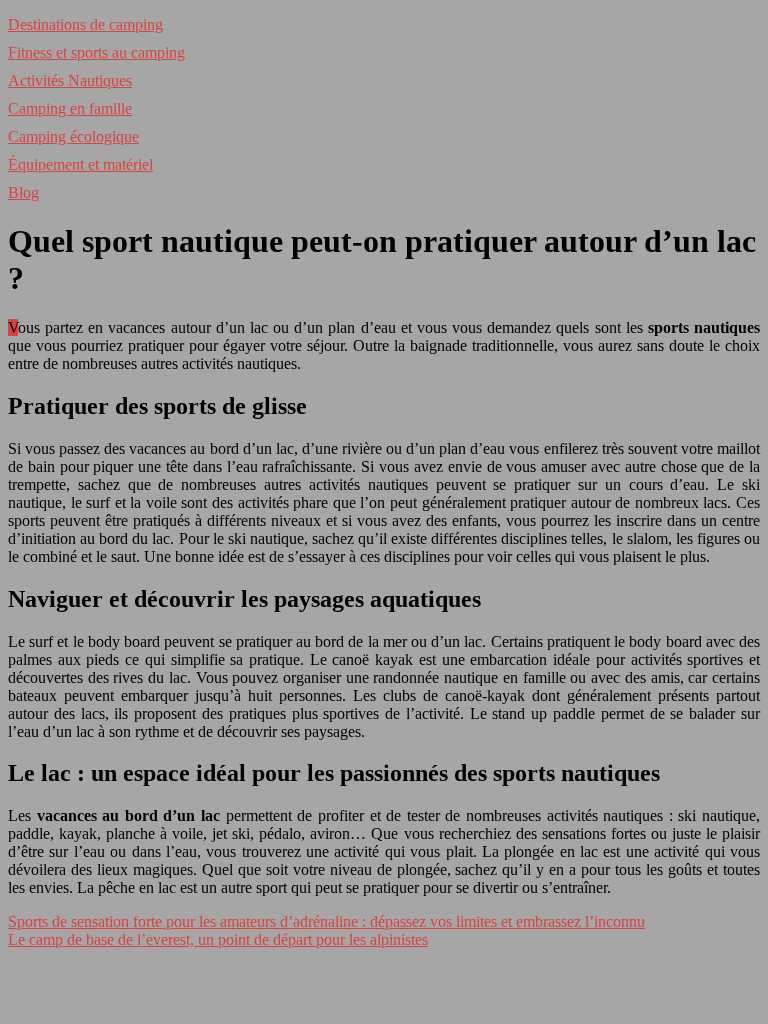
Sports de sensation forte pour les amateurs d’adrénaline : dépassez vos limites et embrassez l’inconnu (326, 921)
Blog (23, 192)
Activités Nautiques (70, 80)
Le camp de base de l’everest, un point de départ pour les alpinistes (218, 939)
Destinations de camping (85, 24)
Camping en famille (70, 108)
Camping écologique (73, 136)
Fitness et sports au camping (96, 52)
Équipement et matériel (80, 164)
